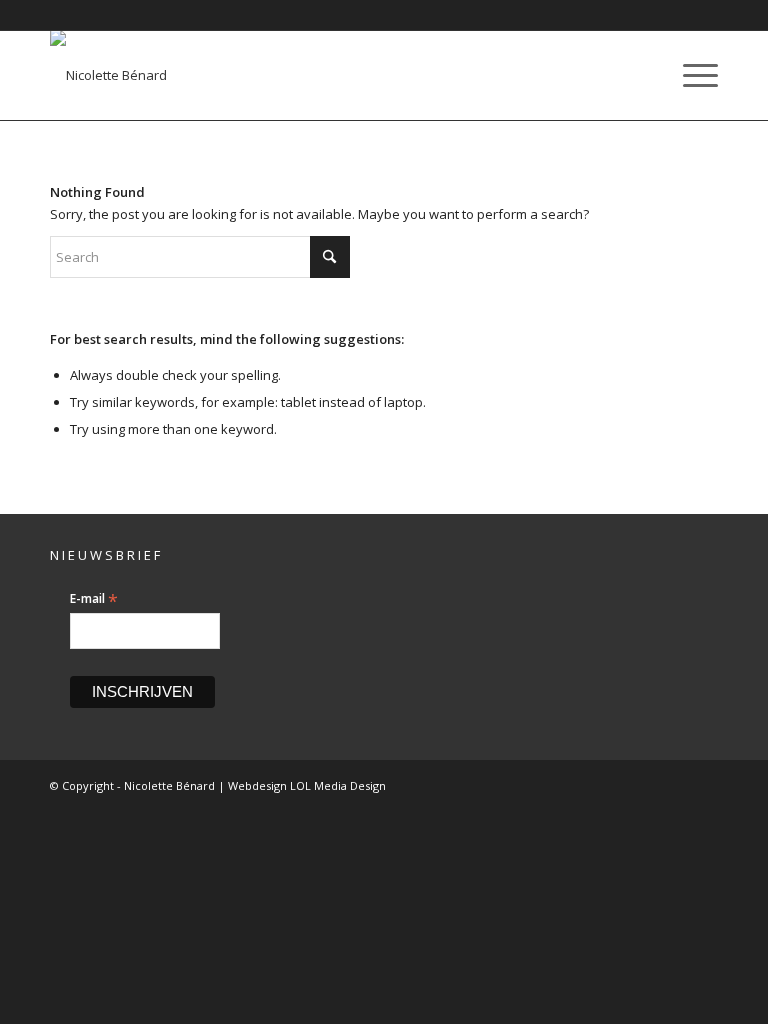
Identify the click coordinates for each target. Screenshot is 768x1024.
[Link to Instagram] (583, 785)
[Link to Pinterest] (613, 785)
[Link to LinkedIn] (673, 785)
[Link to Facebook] (643, 785)
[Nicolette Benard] (108, 75)
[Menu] (690, 75)
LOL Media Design (338, 785)
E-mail (94, 599)
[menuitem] (690, 75)
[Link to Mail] (703, 785)
